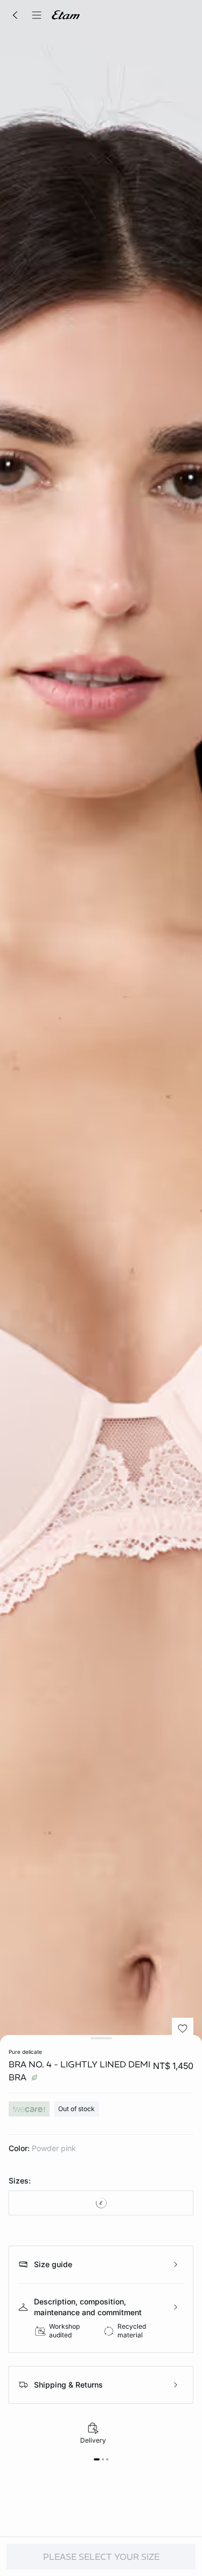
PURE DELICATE (25, 2052)
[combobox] (101, 2203)
